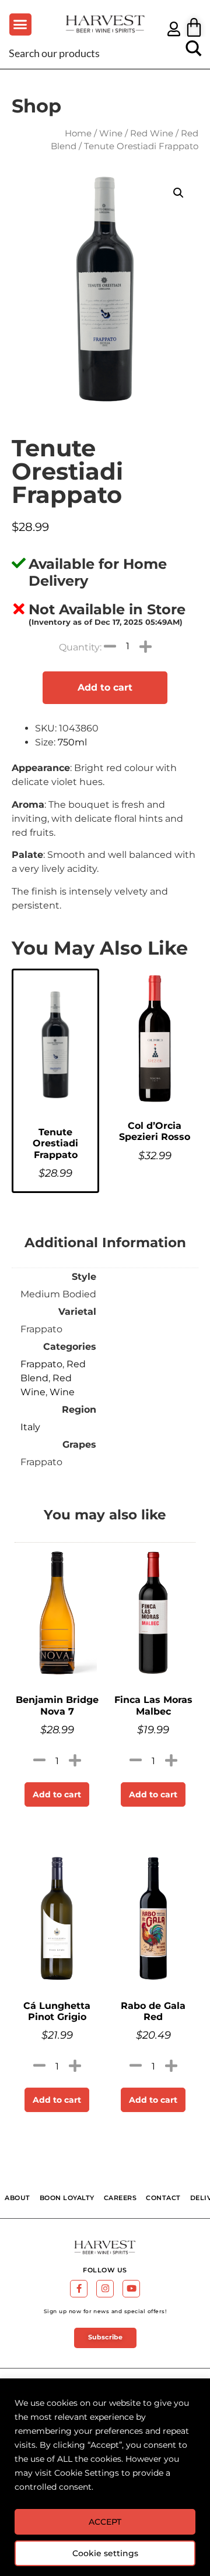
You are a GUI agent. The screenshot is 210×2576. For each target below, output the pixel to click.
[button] (20, 24)
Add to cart (105, 687)
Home (78, 133)
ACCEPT (105, 2522)
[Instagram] (105, 2289)
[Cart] (194, 27)
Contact (163, 2198)
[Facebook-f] (79, 2289)
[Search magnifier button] (194, 52)
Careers (120, 2198)
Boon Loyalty (67, 2198)
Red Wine (152, 133)
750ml (72, 742)
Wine (111, 133)
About (17, 2198)
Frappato (41, 1364)
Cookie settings (105, 2553)
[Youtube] (131, 2289)
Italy (30, 1427)
